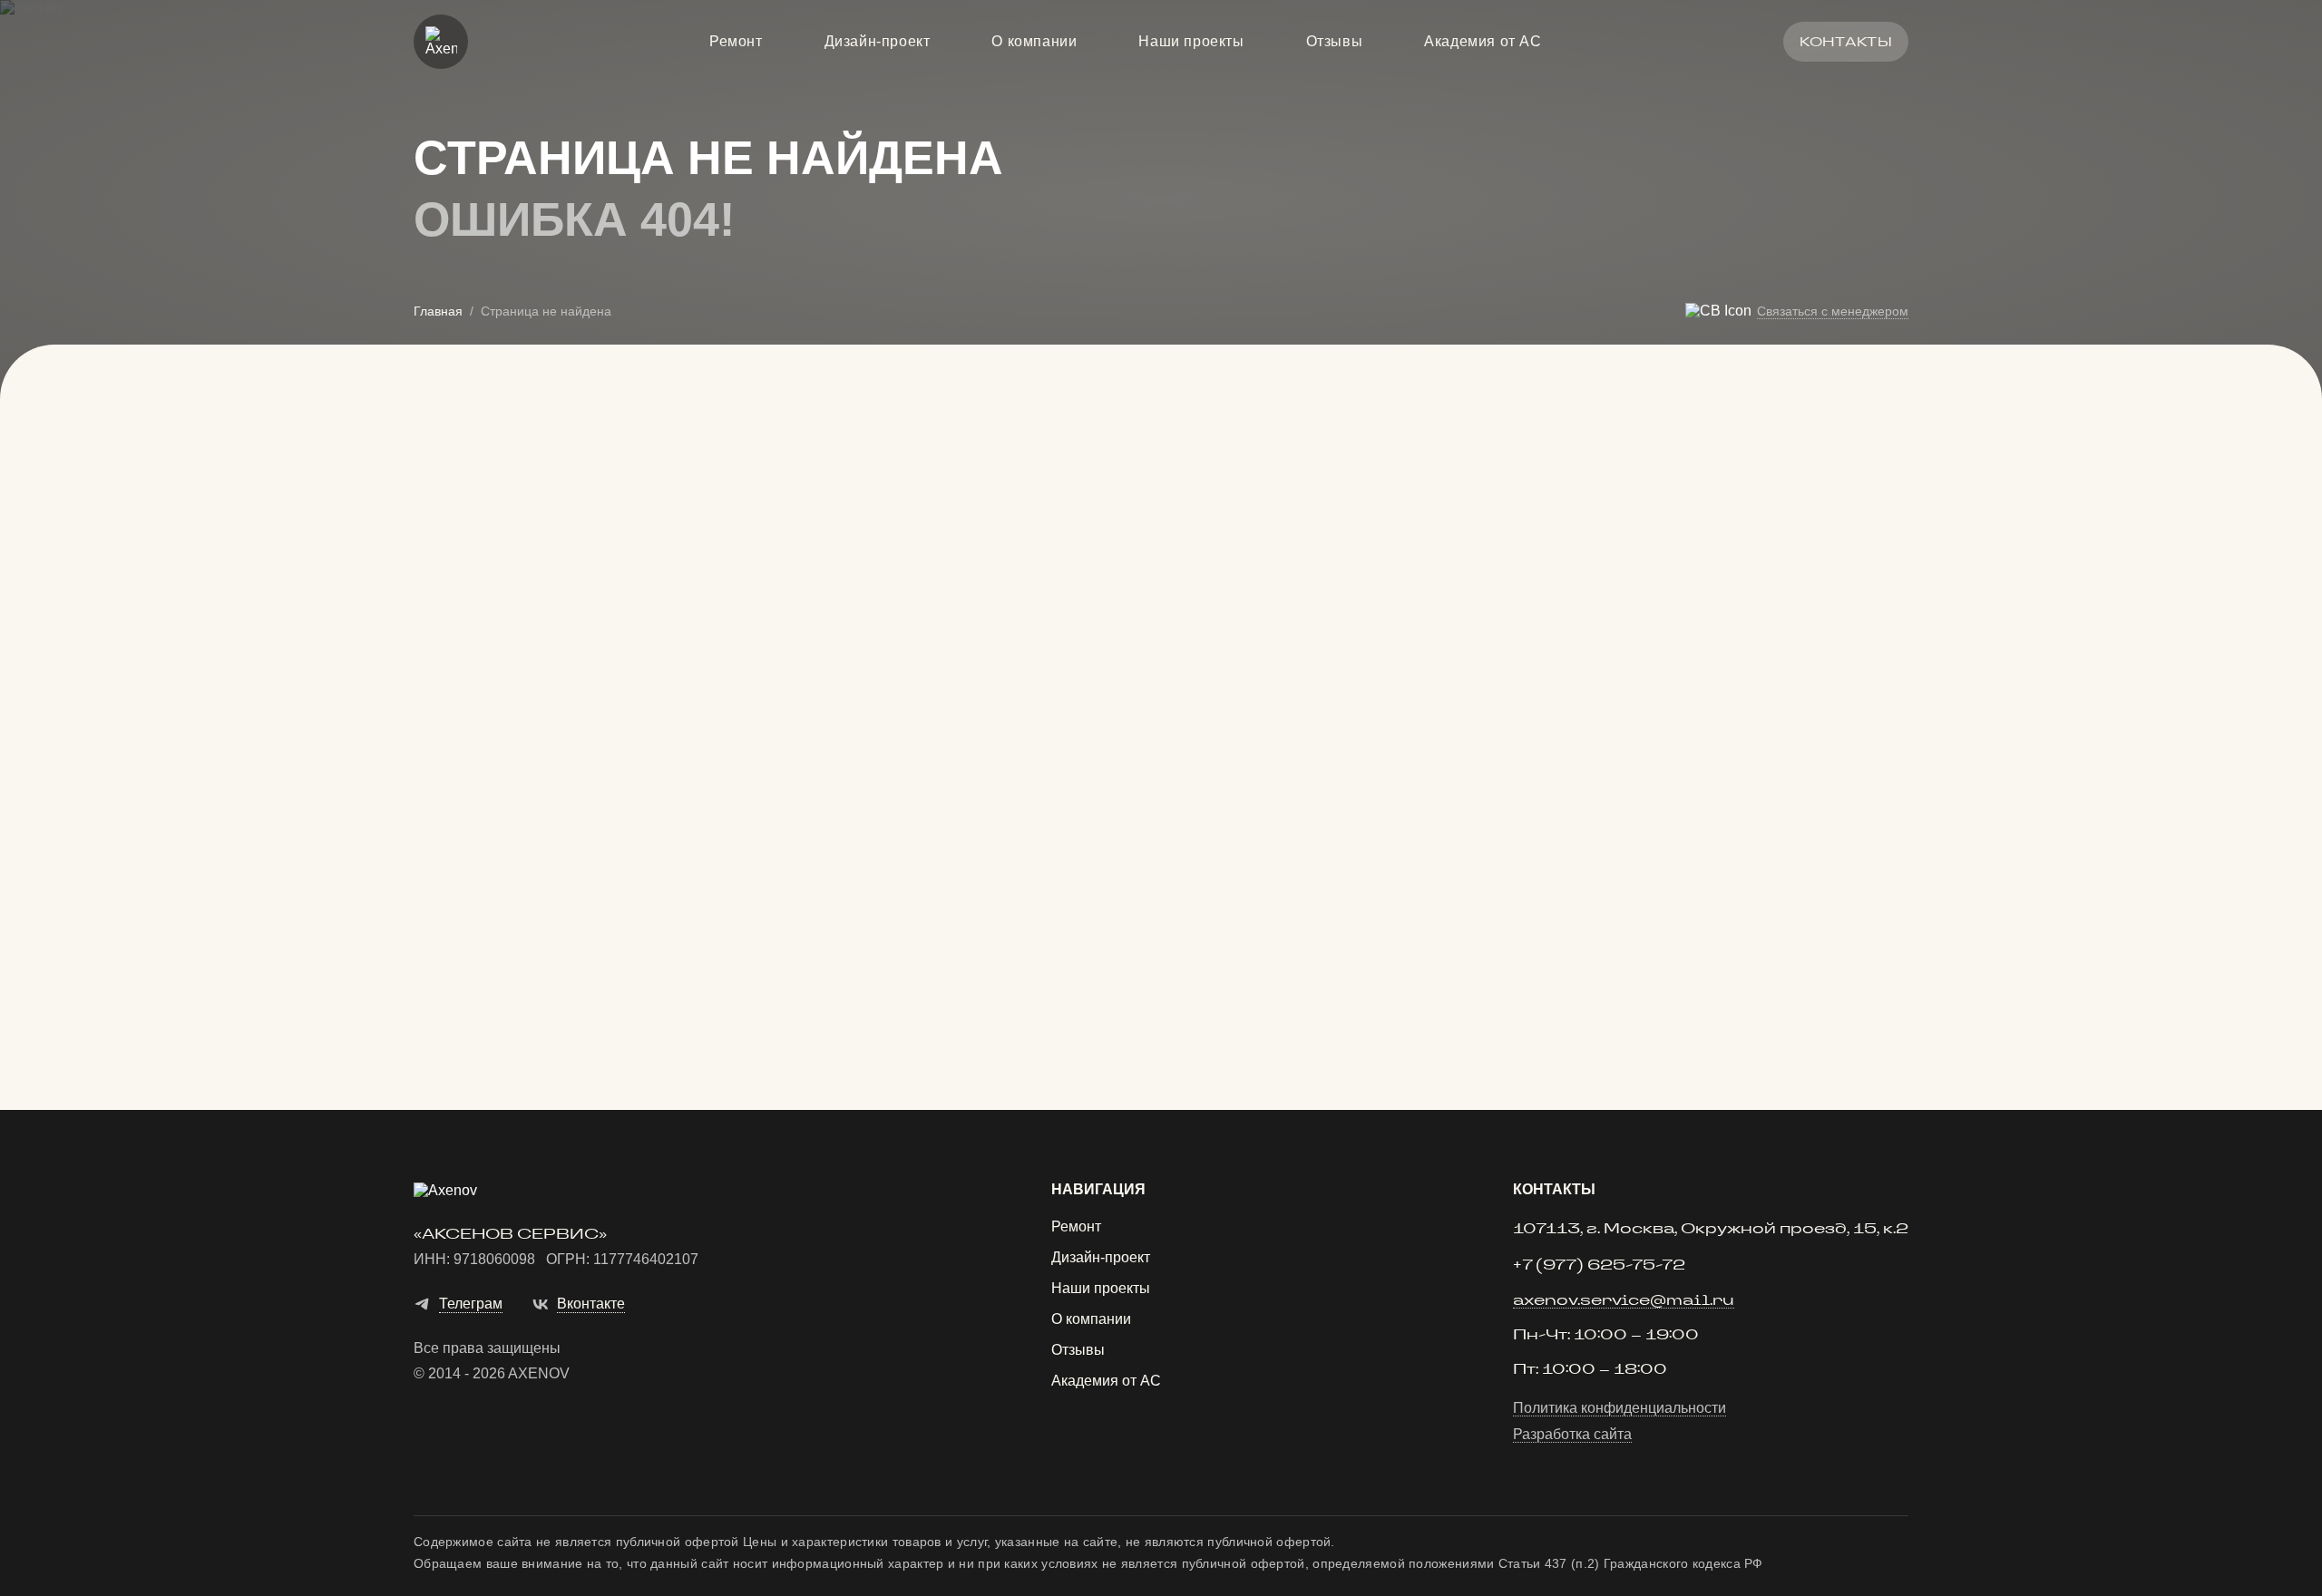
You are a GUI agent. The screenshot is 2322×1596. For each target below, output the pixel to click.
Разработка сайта (1572, 1435)
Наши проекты (1191, 42)
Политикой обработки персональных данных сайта (1327, 961)
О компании (1034, 42)
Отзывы (1335, 42)
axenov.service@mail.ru (1624, 1301)
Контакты (1846, 42)
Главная (438, 311)
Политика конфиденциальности (1620, 1408)
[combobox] (1351, 716)
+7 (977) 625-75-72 (1599, 1265)
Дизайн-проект (878, 42)
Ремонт (736, 42)
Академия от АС (1483, 42)
